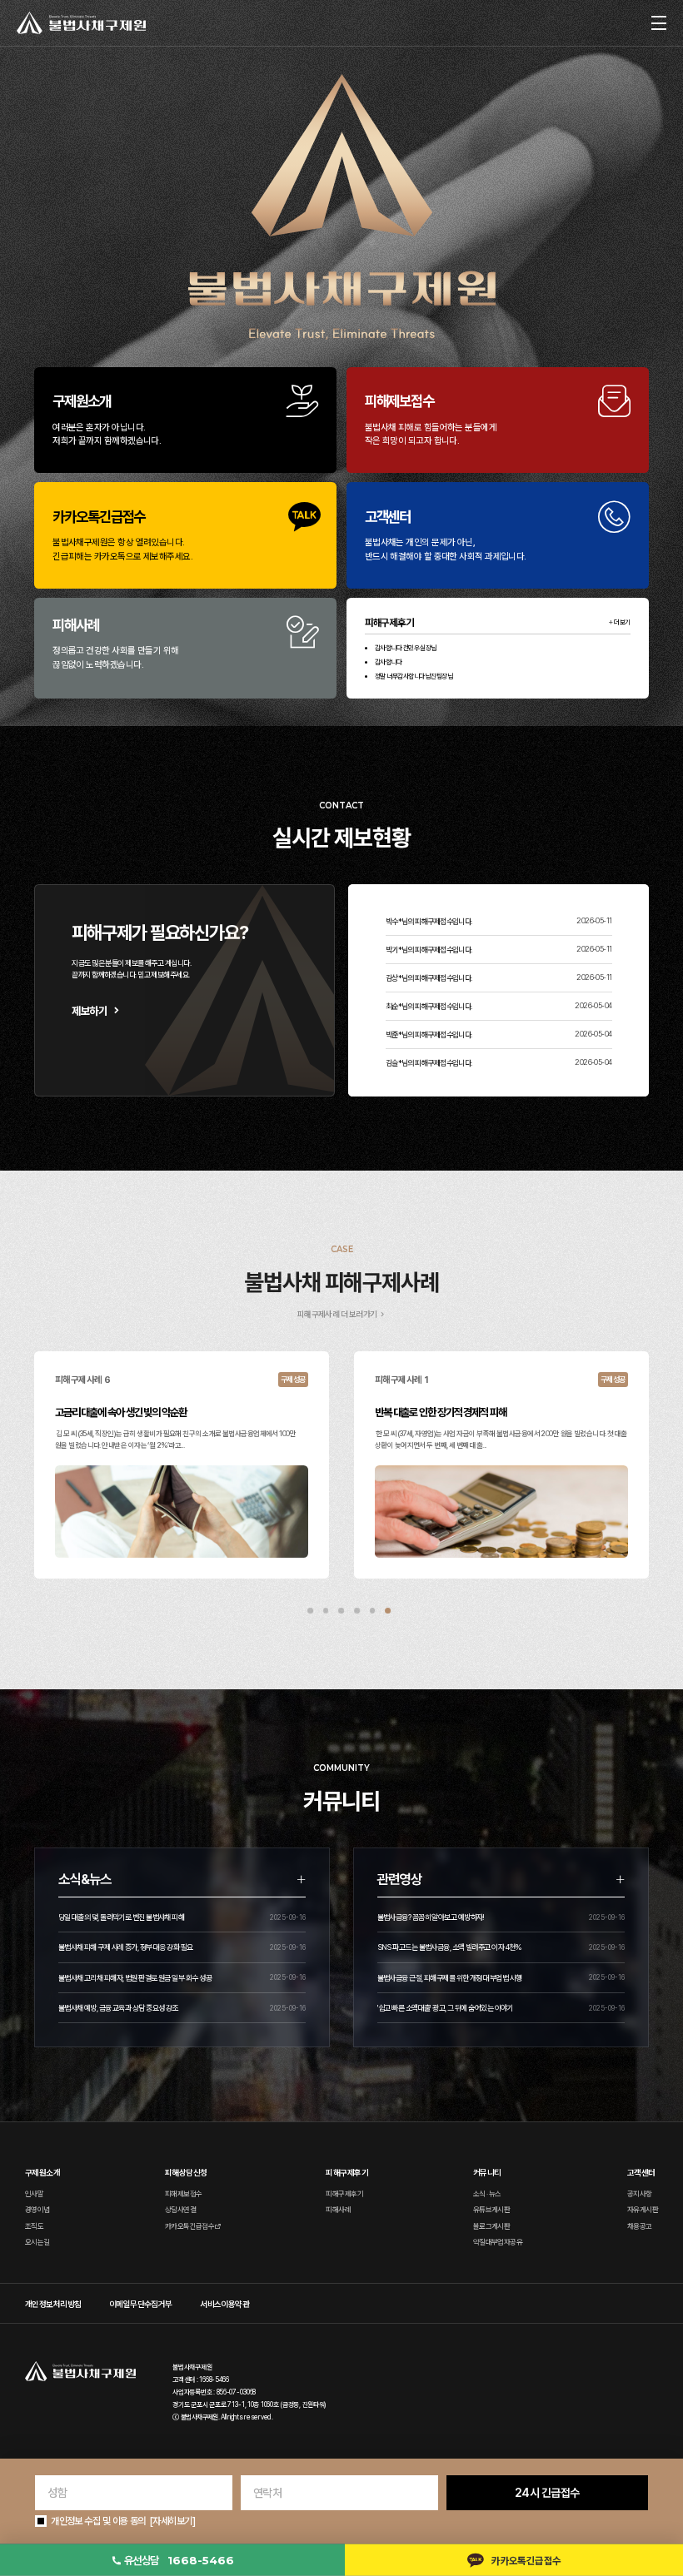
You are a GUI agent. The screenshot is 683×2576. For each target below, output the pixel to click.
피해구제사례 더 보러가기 (338, 1314)
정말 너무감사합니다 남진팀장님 (414, 676)
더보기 (622, 622)
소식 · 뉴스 (487, 2194)
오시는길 (37, 2242)
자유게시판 (643, 2210)
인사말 (34, 2194)
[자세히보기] (172, 2521)
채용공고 (640, 2226)
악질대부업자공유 (498, 2242)
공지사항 (640, 2194)
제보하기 (89, 1011)
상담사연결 (180, 2210)
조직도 (34, 2226)
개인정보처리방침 (53, 2304)
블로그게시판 (492, 2226)
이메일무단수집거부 (141, 2304)
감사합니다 (388, 662)
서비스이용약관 (224, 2304)
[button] (310, 1611)
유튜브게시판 (492, 2210)
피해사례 (338, 2210)
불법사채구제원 (199, 2417)
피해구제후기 (344, 2194)
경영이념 (37, 2210)
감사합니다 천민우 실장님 (406, 648)
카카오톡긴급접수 (190, 2226)
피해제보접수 (184, 2194)
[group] (182, 1465)
